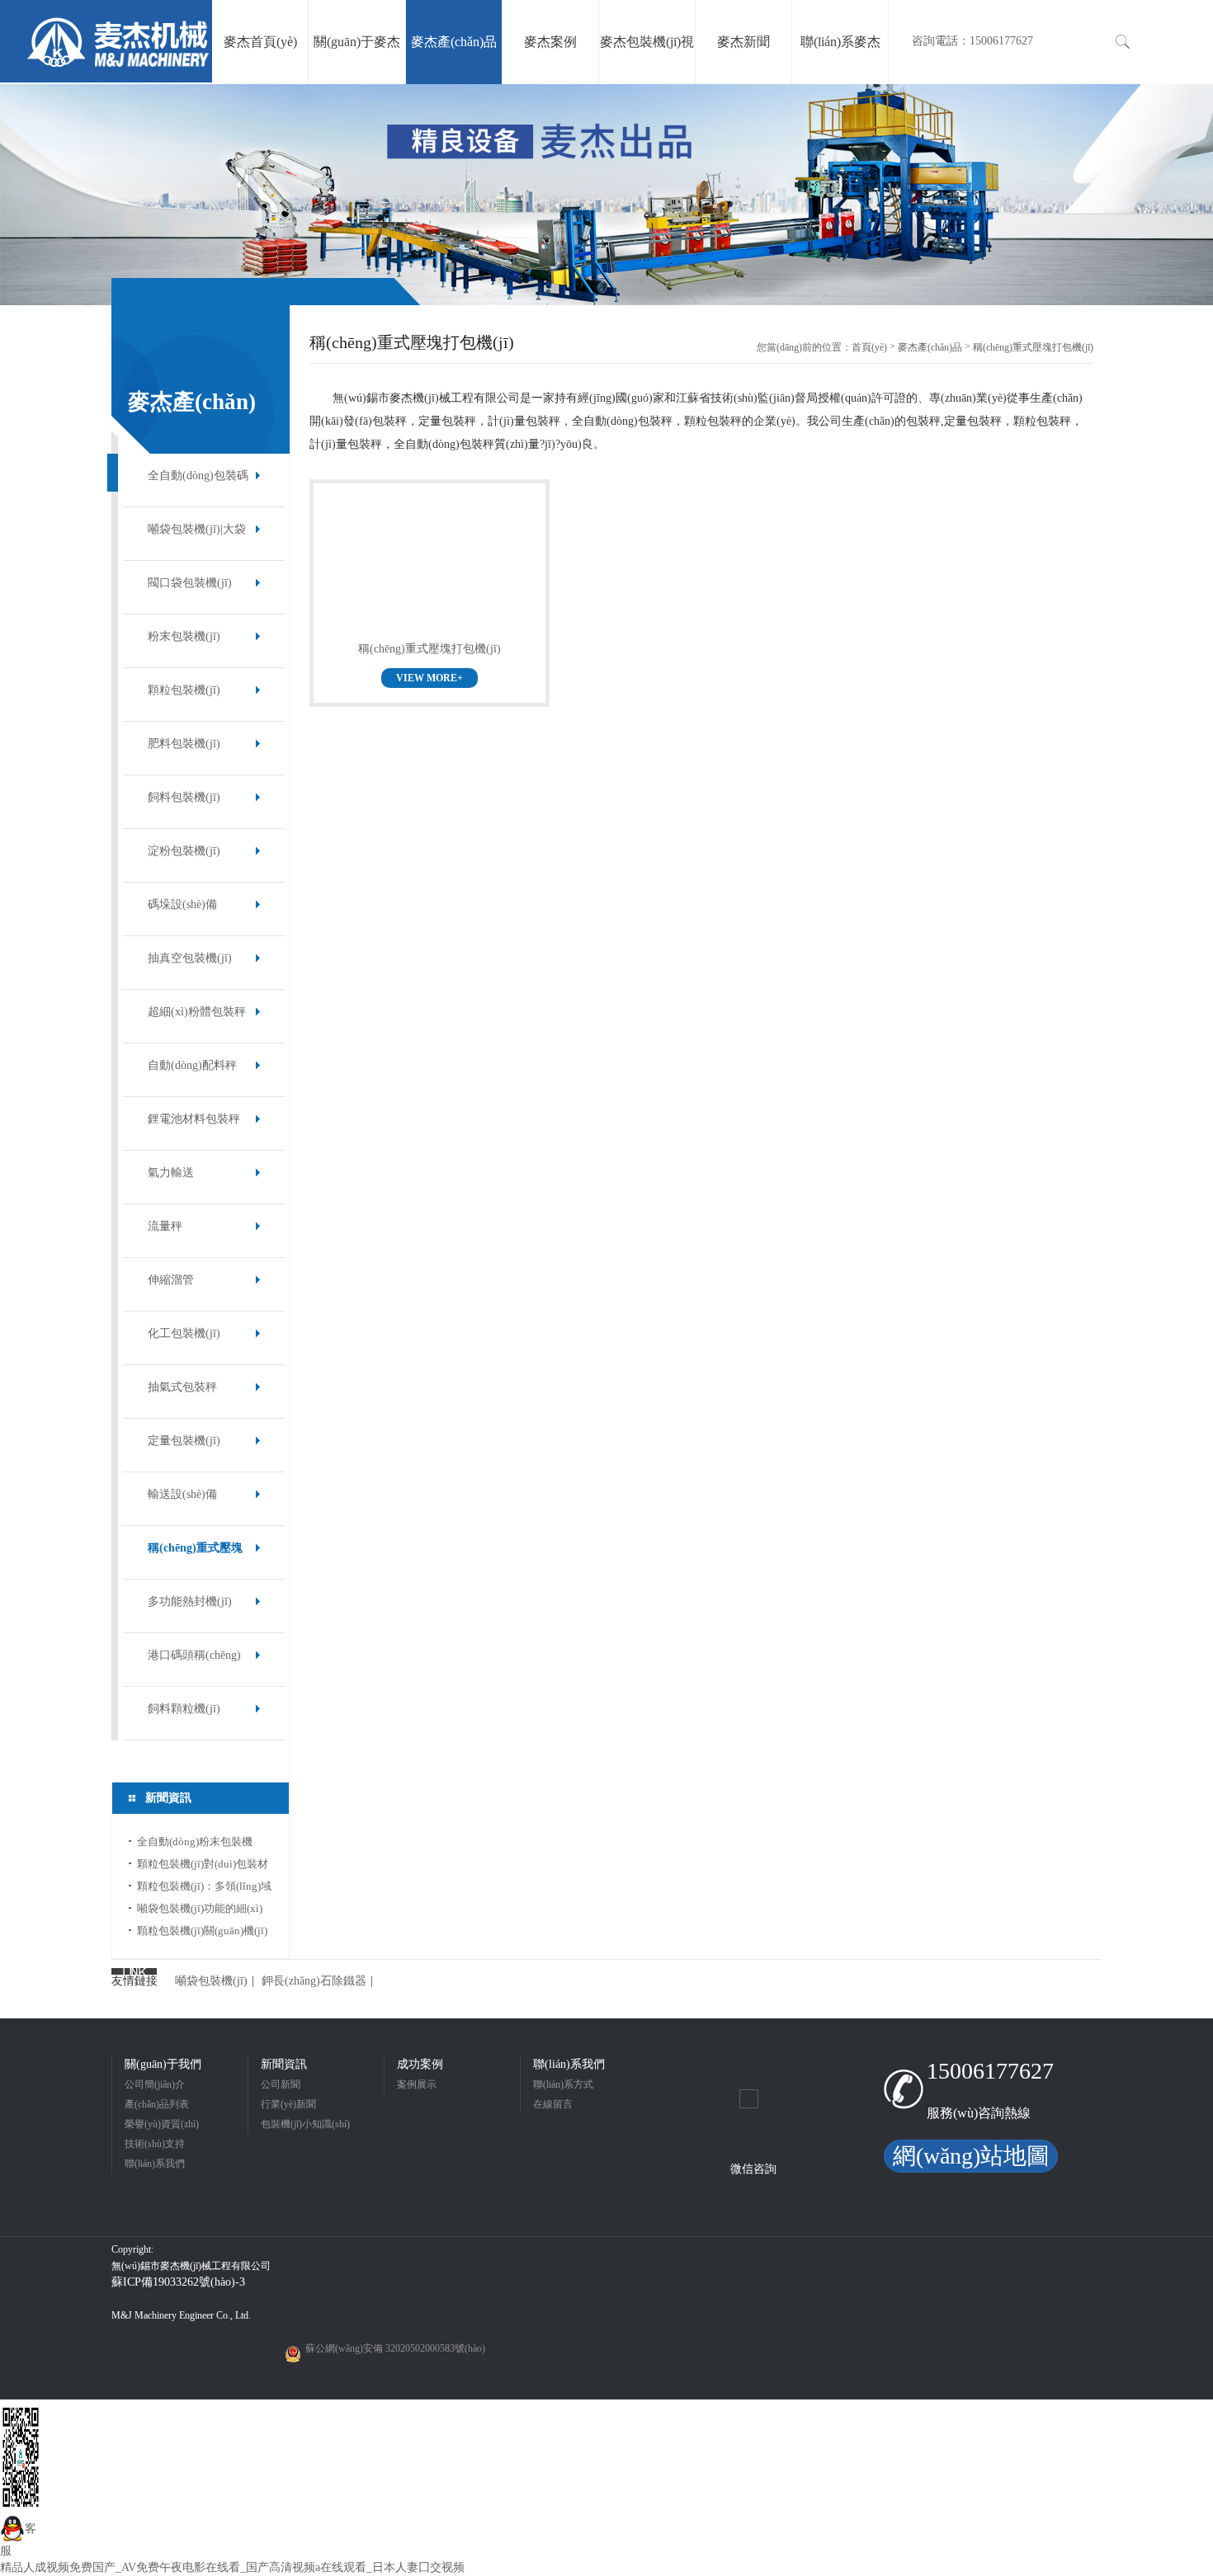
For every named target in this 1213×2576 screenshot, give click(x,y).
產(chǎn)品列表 (157, 2104)
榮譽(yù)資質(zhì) (162, 2124)
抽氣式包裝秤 (182, 1387)
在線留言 (553, 2104)
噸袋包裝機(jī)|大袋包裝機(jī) (197, 537)
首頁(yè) (869, 347)
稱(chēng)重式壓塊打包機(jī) (195, 1556)
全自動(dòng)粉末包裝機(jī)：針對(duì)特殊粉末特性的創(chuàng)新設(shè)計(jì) (203, 1844)
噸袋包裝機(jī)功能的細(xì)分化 (200, 1911)
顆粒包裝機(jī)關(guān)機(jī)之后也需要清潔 (202, 1933)
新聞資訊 (284, 2064)
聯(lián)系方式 (563, 2084)
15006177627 (990, 2071)
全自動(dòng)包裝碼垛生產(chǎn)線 (198, 484)
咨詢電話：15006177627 (972, 41)
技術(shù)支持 (155, 2144)
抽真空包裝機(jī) (190, 958)
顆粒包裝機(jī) (184, 690)
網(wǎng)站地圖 (971, 2156)
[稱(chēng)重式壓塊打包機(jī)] (430, 568)
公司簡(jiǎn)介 (155, 2084)
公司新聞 (281, 2084)
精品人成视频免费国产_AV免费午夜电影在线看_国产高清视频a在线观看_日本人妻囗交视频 (232, 2567)
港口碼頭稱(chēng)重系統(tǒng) (194, 1663)
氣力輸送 (171, 1173)
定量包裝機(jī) (184, 1441)
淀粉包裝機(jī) (184, 851)
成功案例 (420, 2064)
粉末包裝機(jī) (184, 636)
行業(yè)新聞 (288, 2104)
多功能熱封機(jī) (190, 1601)
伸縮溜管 (171, 1280)
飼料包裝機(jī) (184, 797)
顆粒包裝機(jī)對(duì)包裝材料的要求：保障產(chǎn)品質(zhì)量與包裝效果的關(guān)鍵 (205, 1866)
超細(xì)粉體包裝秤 (197, 1012)
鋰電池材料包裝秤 (194, 1119)
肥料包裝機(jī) (184, 744)
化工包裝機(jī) (184, 1333)
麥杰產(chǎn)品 (930, 347)
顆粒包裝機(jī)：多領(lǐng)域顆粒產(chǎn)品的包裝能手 (204, 1888)
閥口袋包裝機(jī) (190, 583)
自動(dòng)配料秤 (192, 1065)
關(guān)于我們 (163, 2064)
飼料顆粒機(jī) (184, 1709)
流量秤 (165, 1226)
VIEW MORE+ (430, 678)
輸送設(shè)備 (182, 1494)
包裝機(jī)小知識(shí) (305, 2124)
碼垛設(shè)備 (182, 904)
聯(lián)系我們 (155, 2164)
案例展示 (417, 2084)
